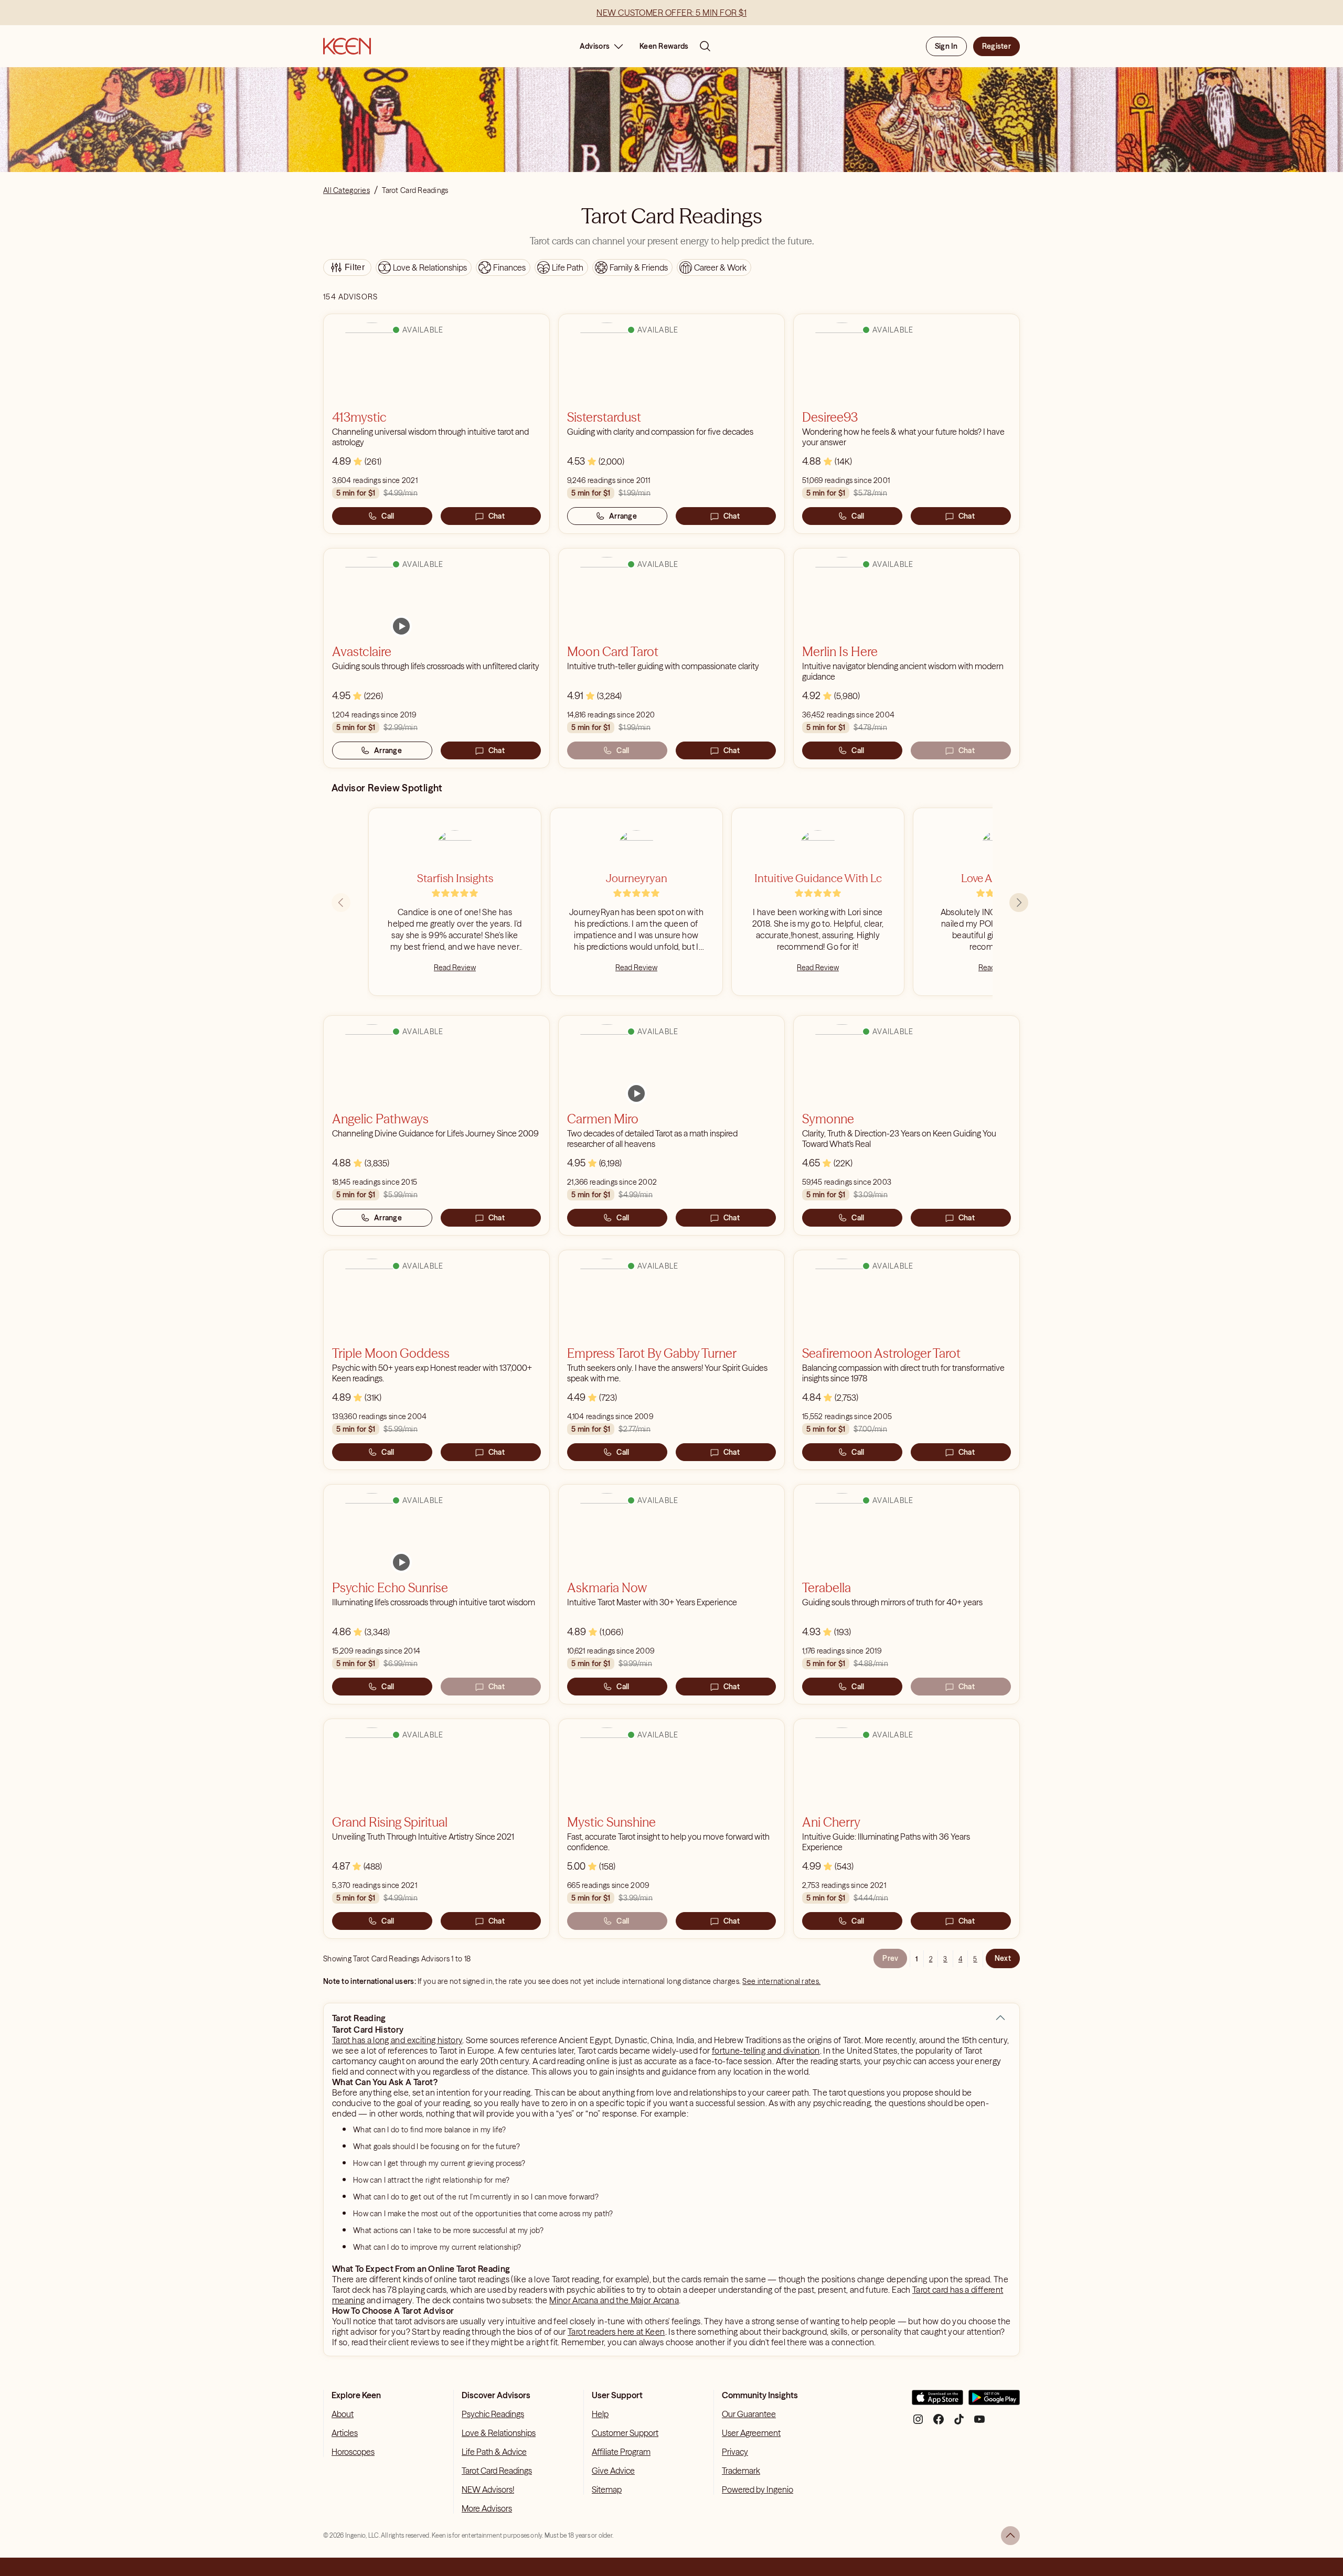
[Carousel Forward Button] (1019, 903)
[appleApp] (937, 2402)
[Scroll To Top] (1010, 2536)
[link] (401, 626)
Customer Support (625, 2433)
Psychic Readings (493, 2414)
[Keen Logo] (347, 46)
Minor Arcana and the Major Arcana (614, 2300)
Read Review (455, 968)
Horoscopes (353, 2452)
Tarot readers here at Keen (616, 2332)
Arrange (623, 516)
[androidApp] (994, 2402)
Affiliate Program (621, 2452)
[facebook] (939, 2423)
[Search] (705, 46)
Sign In (946, 46)
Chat (497, 516)
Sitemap (607, 2489)
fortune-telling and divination (766, 2051)
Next (1003, 1958)
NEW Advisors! (488, 2489)
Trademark (741, 2471)
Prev (890, 1958)
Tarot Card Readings (497, 2471)
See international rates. (781, 1981)
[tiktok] (959, 2423)
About (343, 2414)
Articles (345, 2433)
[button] (1000, 2018)
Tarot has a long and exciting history (397, 2040)
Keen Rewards (664, 46)
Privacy (735, 2452)
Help (600, 2414)
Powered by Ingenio (758, 2489)
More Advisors (487, 2508)
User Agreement (751, 2433)
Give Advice (613, 2471)
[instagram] (918, 2423)
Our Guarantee (749, 2414)
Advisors (595, 46)
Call (388, 516)
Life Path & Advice (494, 2452)
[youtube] (979, 2423)
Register (996, 46)
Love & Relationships (499, 2433)
